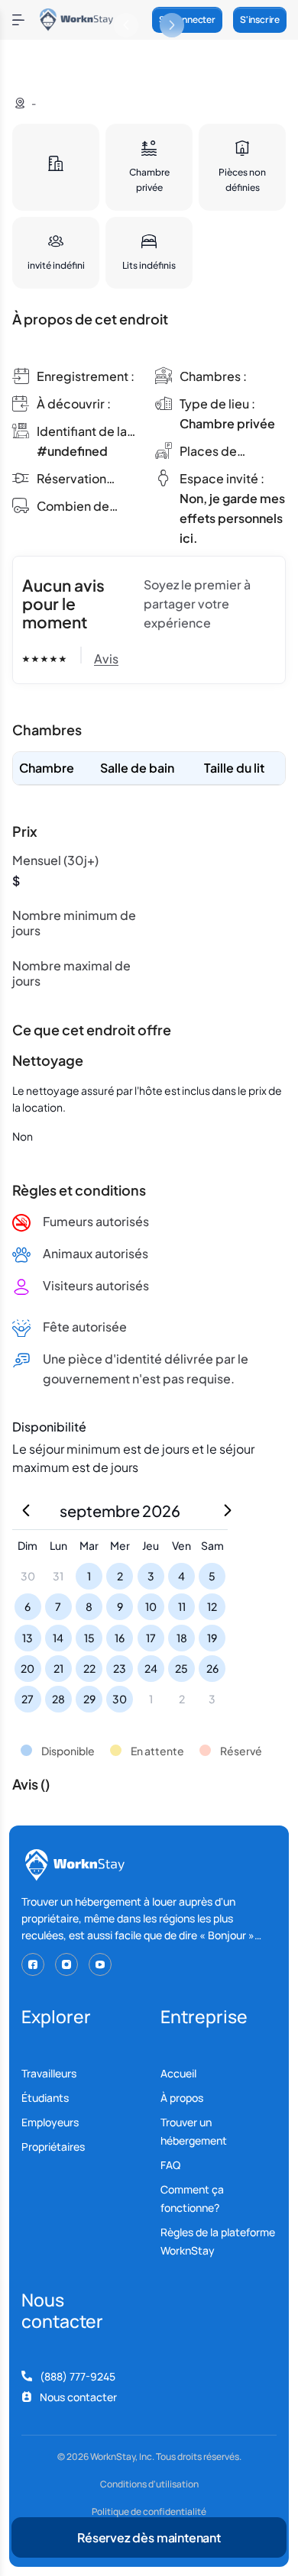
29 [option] (89, 1699)
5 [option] (212, 1576)
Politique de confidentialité (149, 2512)
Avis (106, 659)
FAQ (170, 2165)
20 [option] (28, 1668)
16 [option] (120, 1638)
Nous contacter (78, 2397)
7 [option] (58, 1606)
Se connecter (187, 19)
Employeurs (50, 2122)
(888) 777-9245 (78, 2376)
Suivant (172, 25)
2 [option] (120, 1576)
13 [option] (28, 1638)
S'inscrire (260, 19)
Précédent (126, 25)
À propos (182, 2098)
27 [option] (28, 1699)
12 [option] (212, 1606)
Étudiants (45, 2098)
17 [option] (151, 1638)
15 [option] (89, 1638)
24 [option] (151, 1668)
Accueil (178, 2073)
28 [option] (58, 1699)
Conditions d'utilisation (149, 2484)
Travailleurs (49, 2073)
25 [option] (181, 1668)
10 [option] (151, 1606)
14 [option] (58, 1638)
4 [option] (181, 1576)
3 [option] (151, 1576)
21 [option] (58, 1668)
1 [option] (89, 1576)
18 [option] (182, 1638)
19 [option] (212, 1638)
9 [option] (120, 1606)
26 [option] (212, 1668)
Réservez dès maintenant (149, 2537)
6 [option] (28, 1606)
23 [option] (120, 1668)
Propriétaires (53, 2147)
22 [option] (89, 1668)
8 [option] (89, 1606)
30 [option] (120, 1699)
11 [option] (182, 1606)
